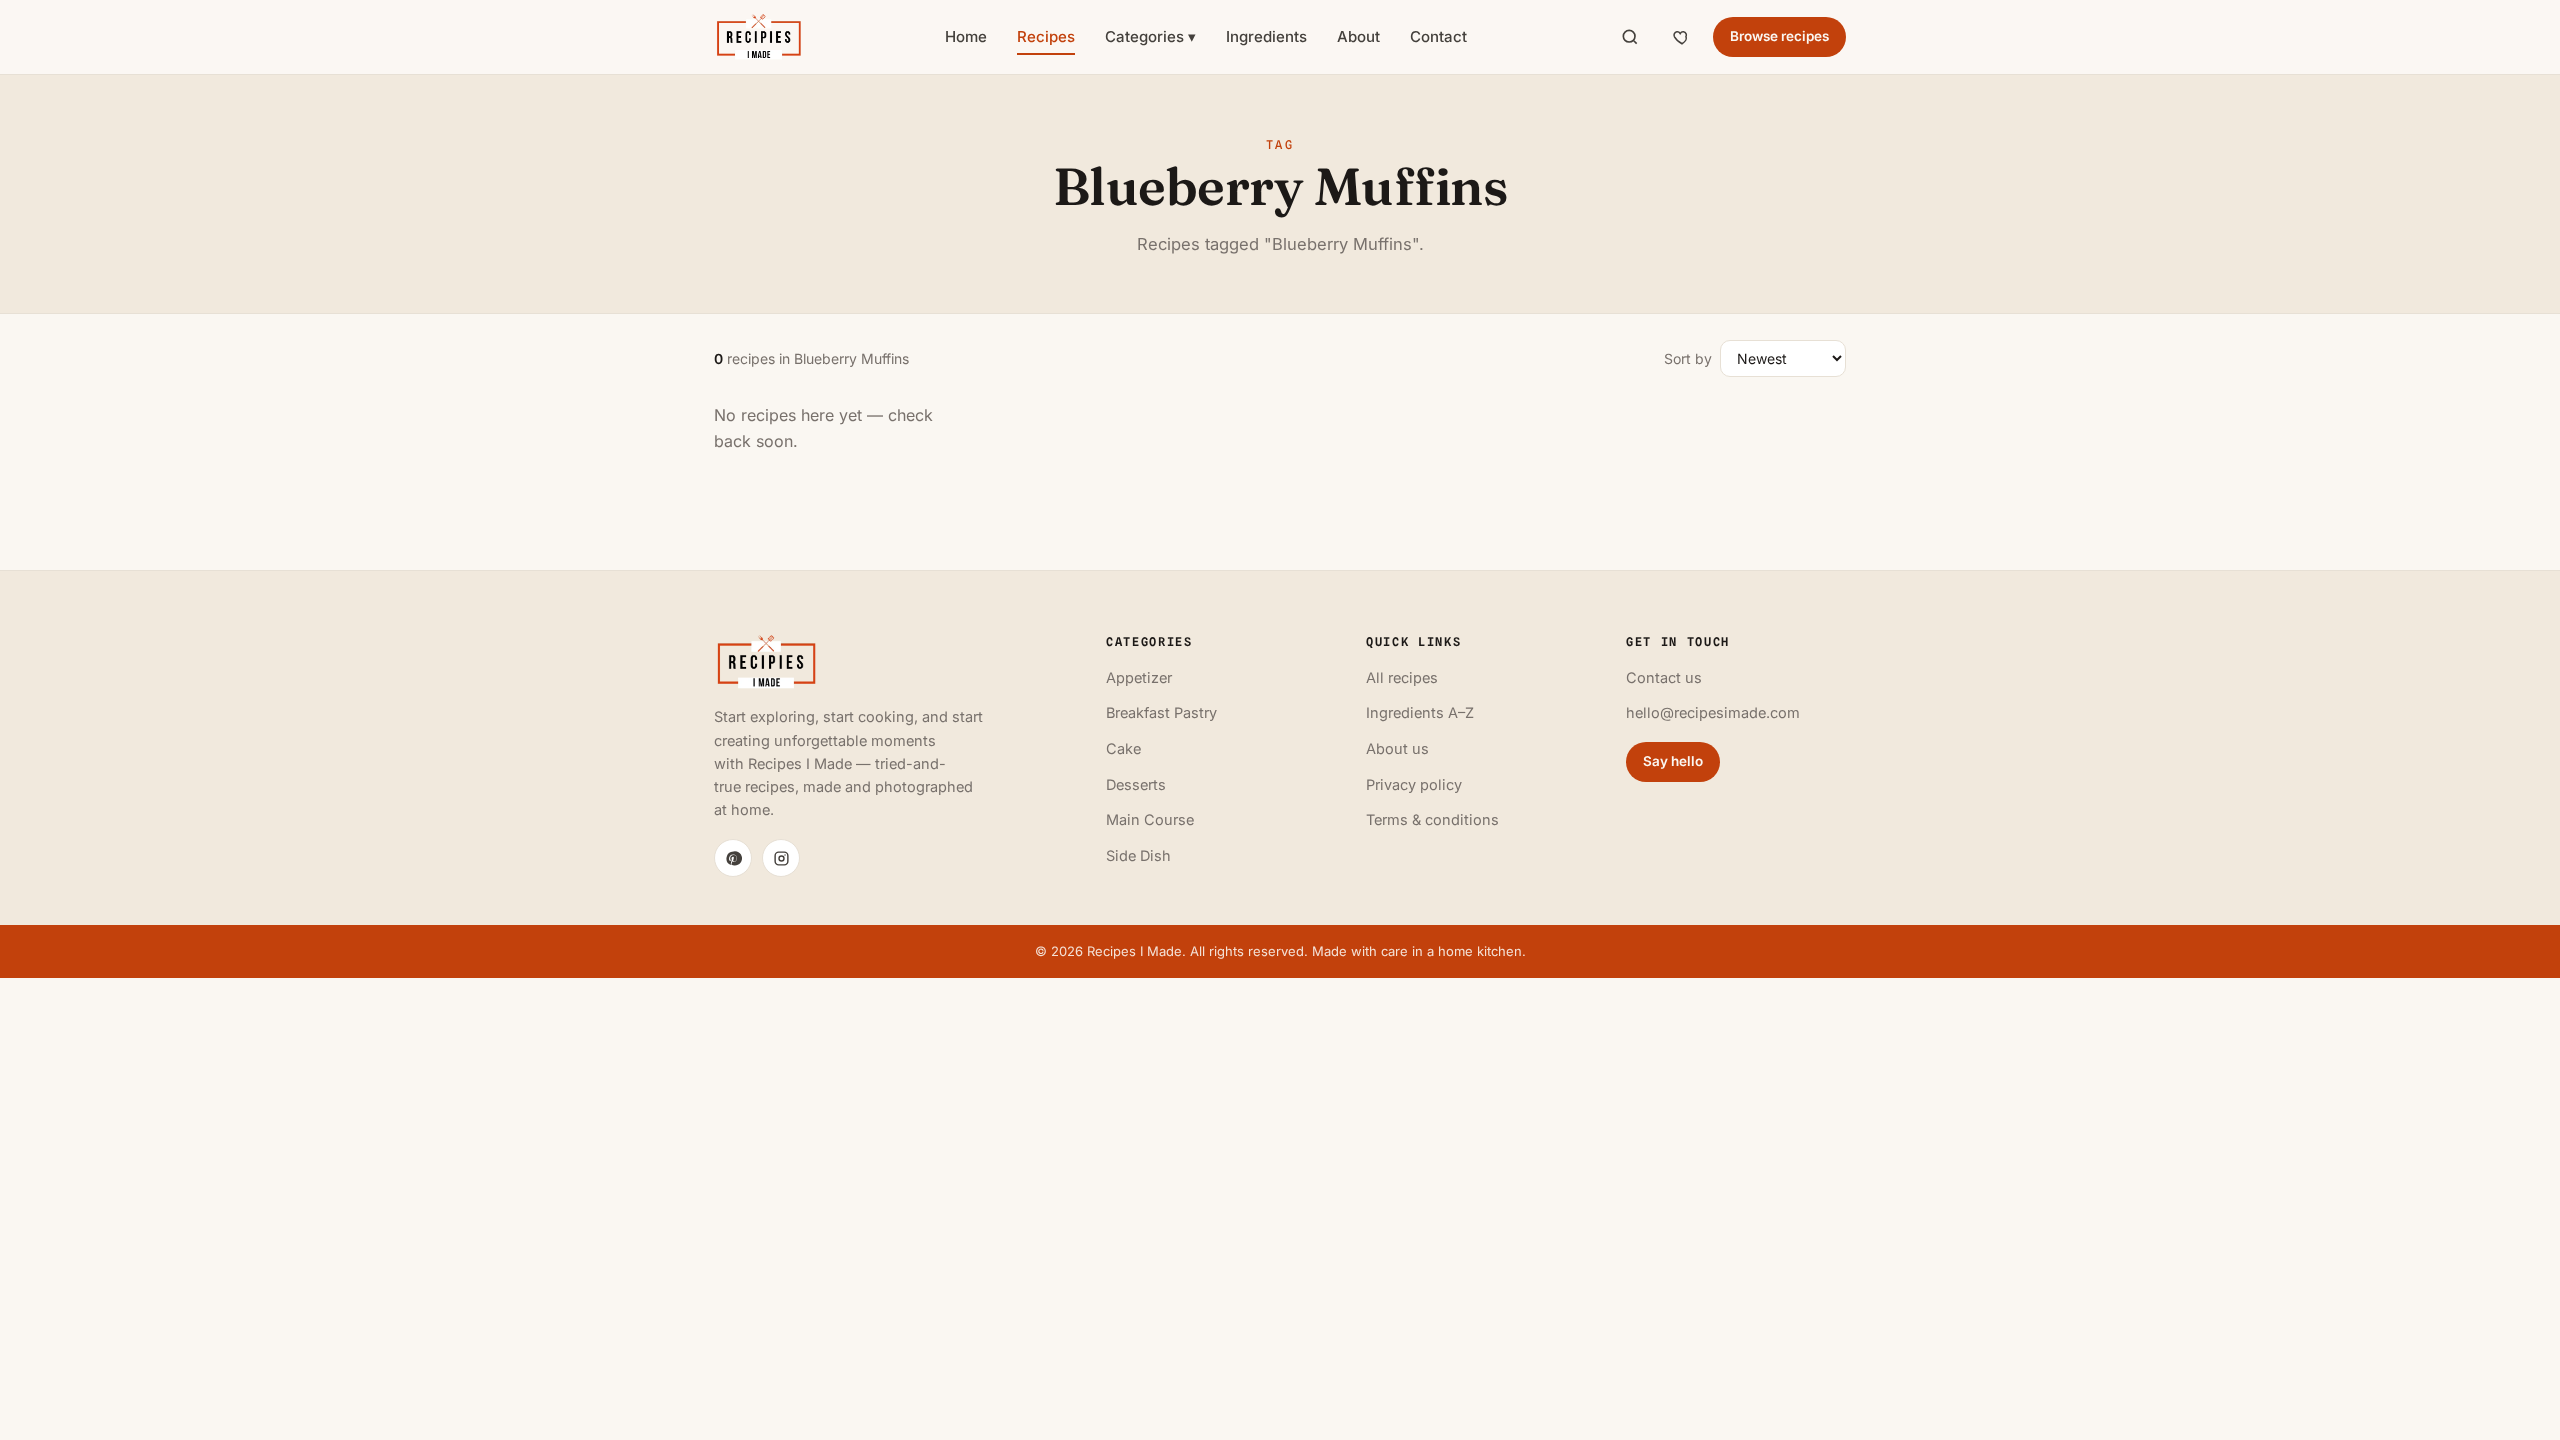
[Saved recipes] (1682, 37)
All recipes (1402, 677)
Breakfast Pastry (1161, 712)
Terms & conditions (1432, 819)
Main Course (1150, 819)
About (1358, 36)
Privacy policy (1414, 784)
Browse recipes (1779, 36)
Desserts (1136, 784)
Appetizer (1139, 677)
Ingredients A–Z (1420, 712)
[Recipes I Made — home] (758, 37)
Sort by (1688, 358)
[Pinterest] (733, 858)
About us (1397, 748)
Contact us (1664, 677)
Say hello (1673, 761)
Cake (1123, 748)
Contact (1438, 36)
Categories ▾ (1150, 36)
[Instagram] (781, 858)
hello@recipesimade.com (1713, 712)
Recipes (1046, 36)
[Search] (1630, 37)
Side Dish (1138, 855)
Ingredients (1266, 36)
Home (966, 36)
